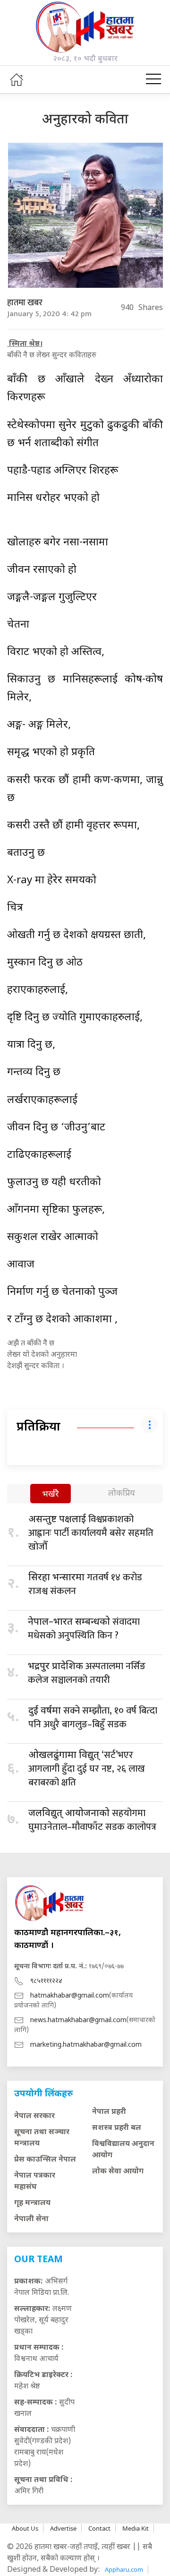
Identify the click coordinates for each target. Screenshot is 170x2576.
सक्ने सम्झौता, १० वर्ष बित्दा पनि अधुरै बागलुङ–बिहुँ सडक (93, 1718)
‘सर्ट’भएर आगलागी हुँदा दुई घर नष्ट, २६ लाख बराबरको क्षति (87, 1769)
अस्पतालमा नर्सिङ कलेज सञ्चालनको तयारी (87, 1673)
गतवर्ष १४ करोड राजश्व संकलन (85, 1584)
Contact (99, 2528)
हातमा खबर (25, 303)
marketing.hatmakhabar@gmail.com (86, 2045)
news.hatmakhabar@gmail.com (78, 2020)
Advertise (63, 2528)
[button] (153, 79)
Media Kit (136, 2528)
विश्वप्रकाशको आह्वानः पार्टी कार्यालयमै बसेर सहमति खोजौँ (91, 1533)
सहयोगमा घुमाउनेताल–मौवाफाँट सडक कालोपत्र (92, 1820)
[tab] (51, 1495)
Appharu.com (124, 2569)
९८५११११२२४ (46, 1981)
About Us (25, 2528)
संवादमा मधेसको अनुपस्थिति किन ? (84, 1629)
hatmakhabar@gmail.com (70, 1996)
